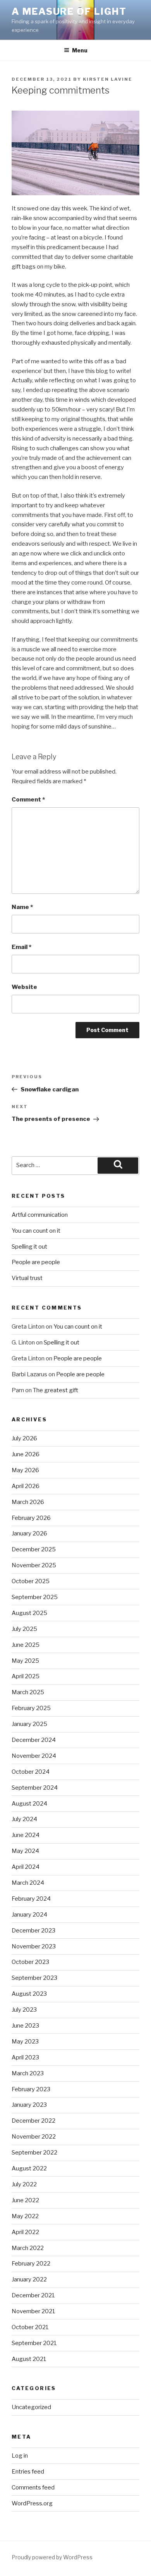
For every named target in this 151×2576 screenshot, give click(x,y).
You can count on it (36, 1231)
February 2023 (31, 2089)
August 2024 (29, 1804)
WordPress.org (32, 2503)
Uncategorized (31, 2407)
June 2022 (25, 2200)
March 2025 (28, 1692)
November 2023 (34, 1946)
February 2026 (31, 1518)
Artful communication (40, 1215)
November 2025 (34, 1565)
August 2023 (29, 1994)
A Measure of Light (69, 11)
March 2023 (28, 2073)
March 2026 (28, 1502)
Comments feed (33, 2488)
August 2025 (29, 1613)
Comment (28, 800)
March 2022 (28, 2248)
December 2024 (34, 1740)
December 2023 (33, 1931)
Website (24, 987)
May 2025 (25, 1661)
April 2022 (25, 2232)
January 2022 (29, 2279)
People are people (36, 1262)
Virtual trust (27, 1278)
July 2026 (24, 1438)
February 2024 (31, 1899)
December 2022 (33, 2121)
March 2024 (28, 1883)
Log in (20, 2456)
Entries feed (28, 2472)
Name (22, 907)
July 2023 (24, 2010)
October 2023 (30, 1962)
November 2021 (33, 2311)
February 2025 (31, 1708)
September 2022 (34, 2153)
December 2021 (33, 2295)
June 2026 (26, 1454)
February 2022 (31, 2264)
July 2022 (24, 2184)
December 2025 (34, 1549)
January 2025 (29, 1724)
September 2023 (34, 1978)
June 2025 (26, 1645)
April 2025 (26, 1676)
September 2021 (34, 2343)
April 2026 (26, 1486)
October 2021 (30, 2327)
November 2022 (34, 2137)
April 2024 (26, 1867)
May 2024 (25, 1851)
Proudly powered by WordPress (52, 2557)
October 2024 (31, 1772)
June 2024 (26, 1835)
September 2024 (35, 1788)
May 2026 (25, 1470)
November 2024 (34, 1756)
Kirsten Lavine (108, 79)
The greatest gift (56, 1390)
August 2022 (29, 2168)
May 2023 (25, 2042)
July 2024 (24, 1819)
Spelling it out (29, 1247)
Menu (80, 50)
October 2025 (31, 1581)
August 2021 (29, 2359)
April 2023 (25, 2057)
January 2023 (29, 2105)
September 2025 (35, 1597)
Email (21, 947)
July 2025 (24, 1629)
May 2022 (25, 2216)
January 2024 (29, 1915)
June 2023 (25, 2026)
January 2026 (29, 1533)
